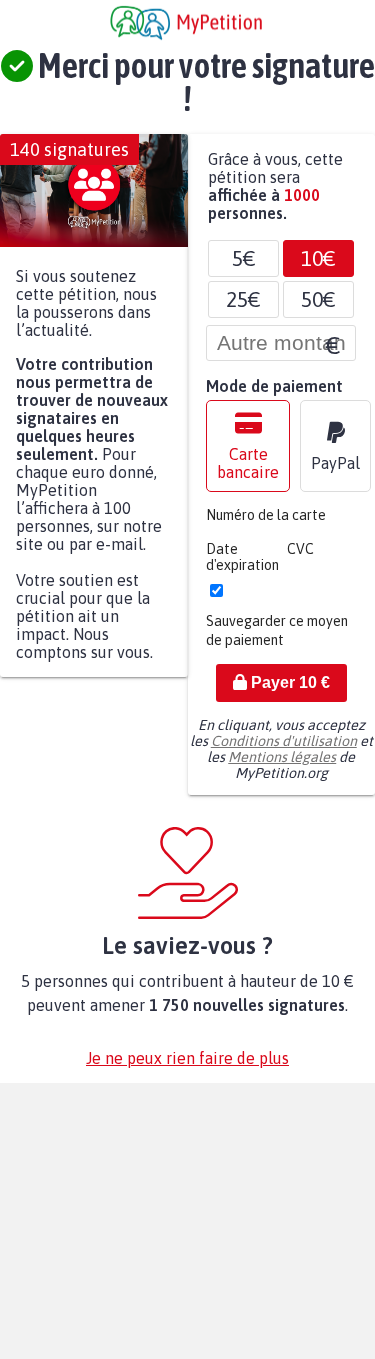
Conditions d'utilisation (284, 751)
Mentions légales (282, 767)
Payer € (288, 692)
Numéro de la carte (266, 525)
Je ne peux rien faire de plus (187, 1068)
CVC (300, 559)
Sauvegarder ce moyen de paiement (277, 640)
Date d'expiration (242, 567)
